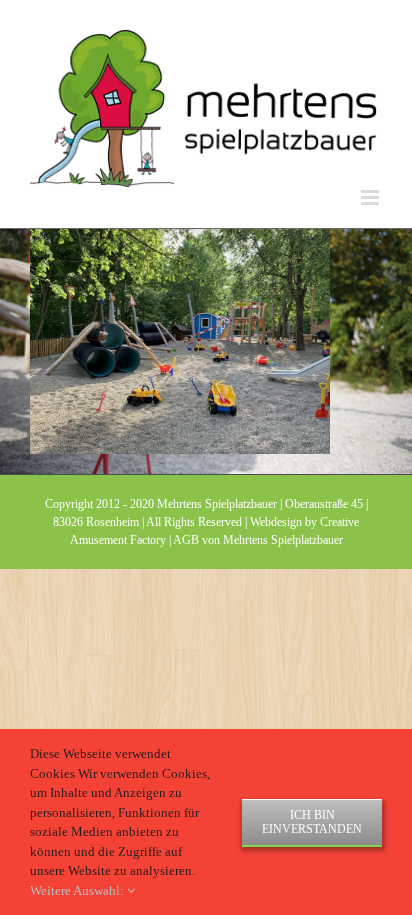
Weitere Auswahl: (78, 890)
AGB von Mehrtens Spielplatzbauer (258, 540)
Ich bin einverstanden (312, 822)
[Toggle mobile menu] (371, 197)
